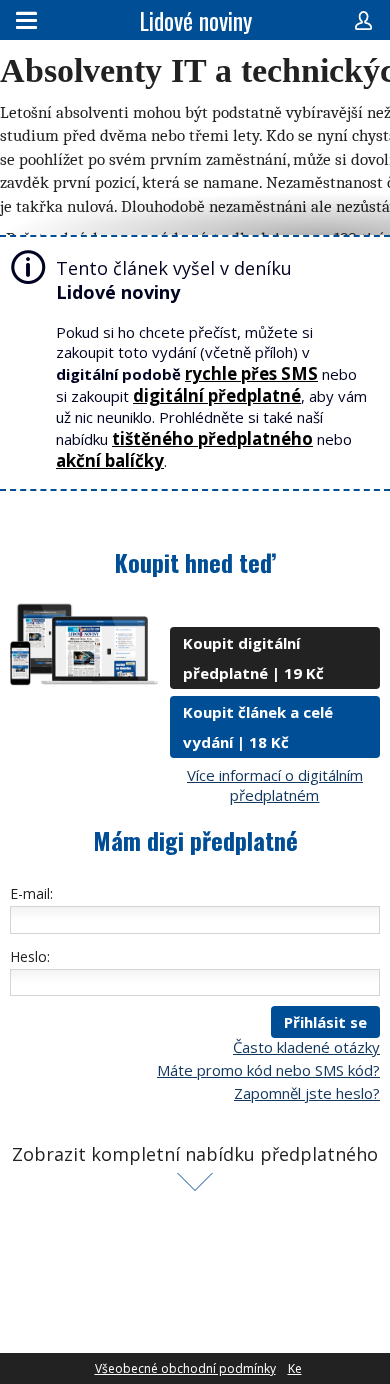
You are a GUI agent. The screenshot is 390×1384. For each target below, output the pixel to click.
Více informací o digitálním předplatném (275, 785)
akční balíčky (110, 460)
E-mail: (31, 893)
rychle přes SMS (251, 373)
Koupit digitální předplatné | (253, 658)
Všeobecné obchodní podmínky (185, 1368)
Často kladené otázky (306, 1047)
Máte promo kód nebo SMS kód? (268, 1070)
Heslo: (30, 956)
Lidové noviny (195, 20)
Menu (26, 20)
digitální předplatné (217, 395)
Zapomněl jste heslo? (307, 1093)
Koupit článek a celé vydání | (258, 727)
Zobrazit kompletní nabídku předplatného (195, 1154)
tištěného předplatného (212, 438)
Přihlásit (363, 20)
